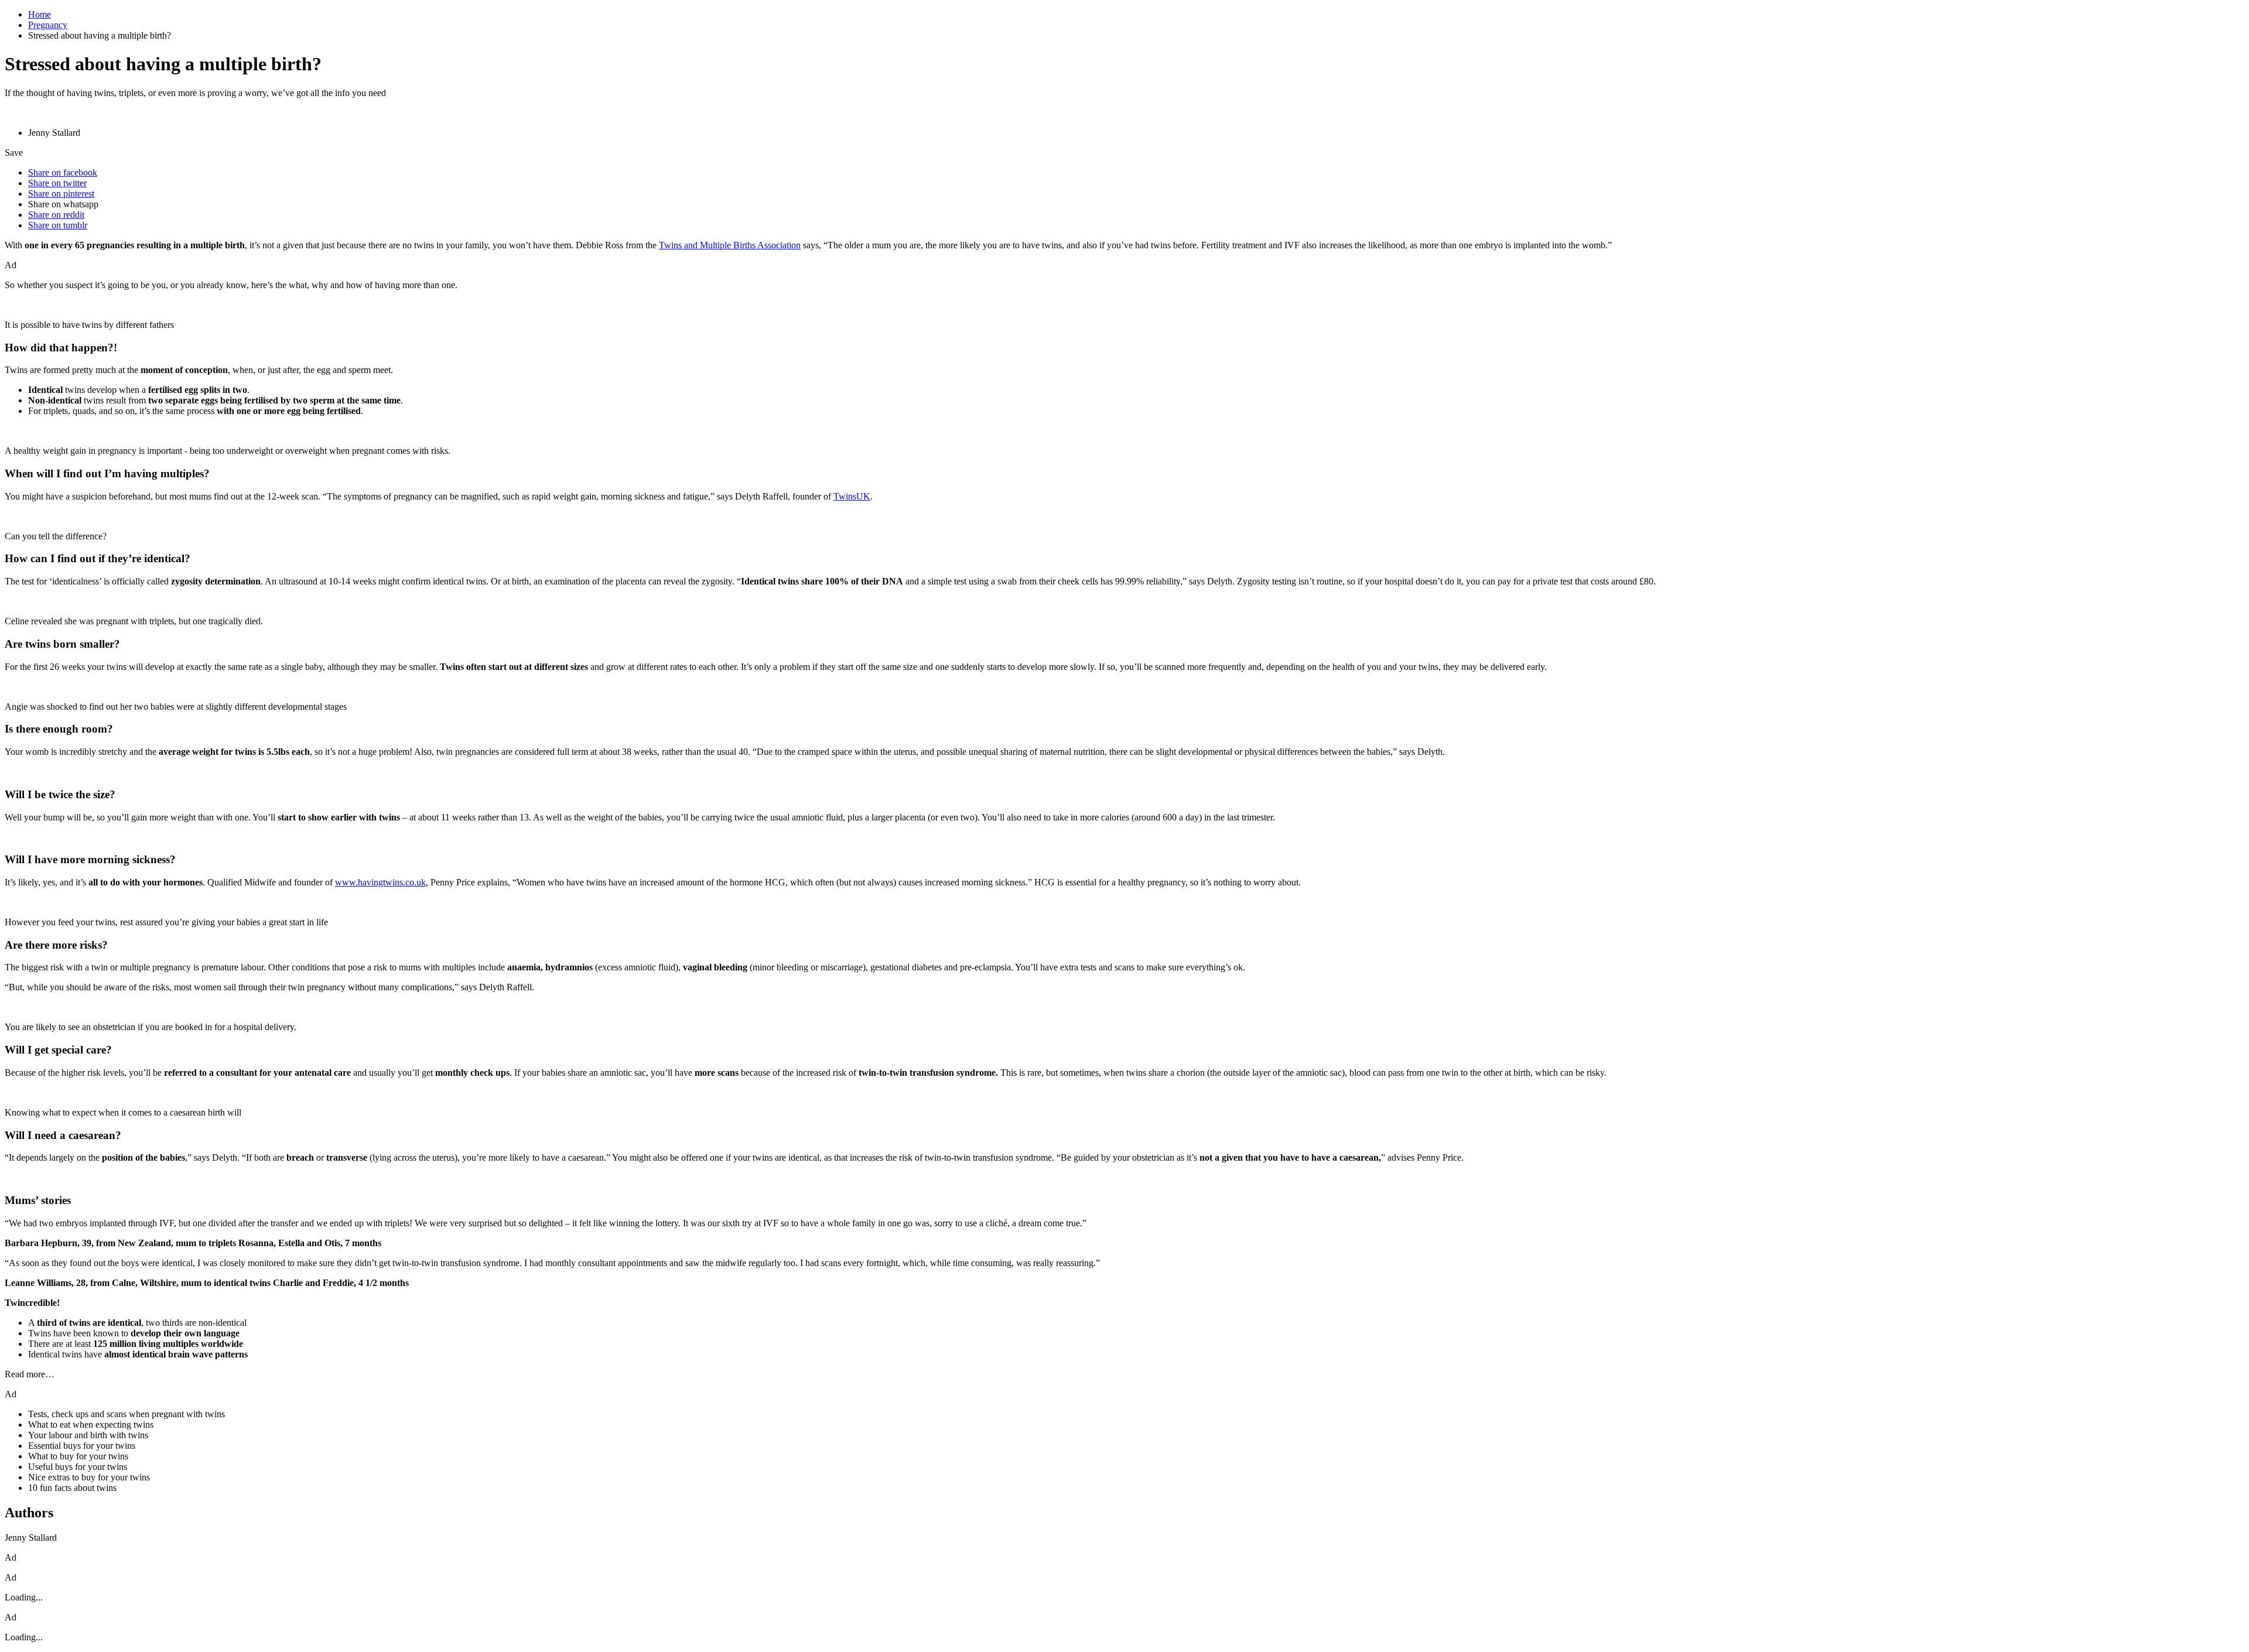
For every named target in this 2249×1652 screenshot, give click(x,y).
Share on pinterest (61, 194)
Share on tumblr (58, 225)
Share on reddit (56, 215)
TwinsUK (852, 496)
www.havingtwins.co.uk (380, 882)
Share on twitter (57, 183)
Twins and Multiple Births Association (730, 245)
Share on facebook (63, 172)
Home (40, 14)
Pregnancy (48, 25)
